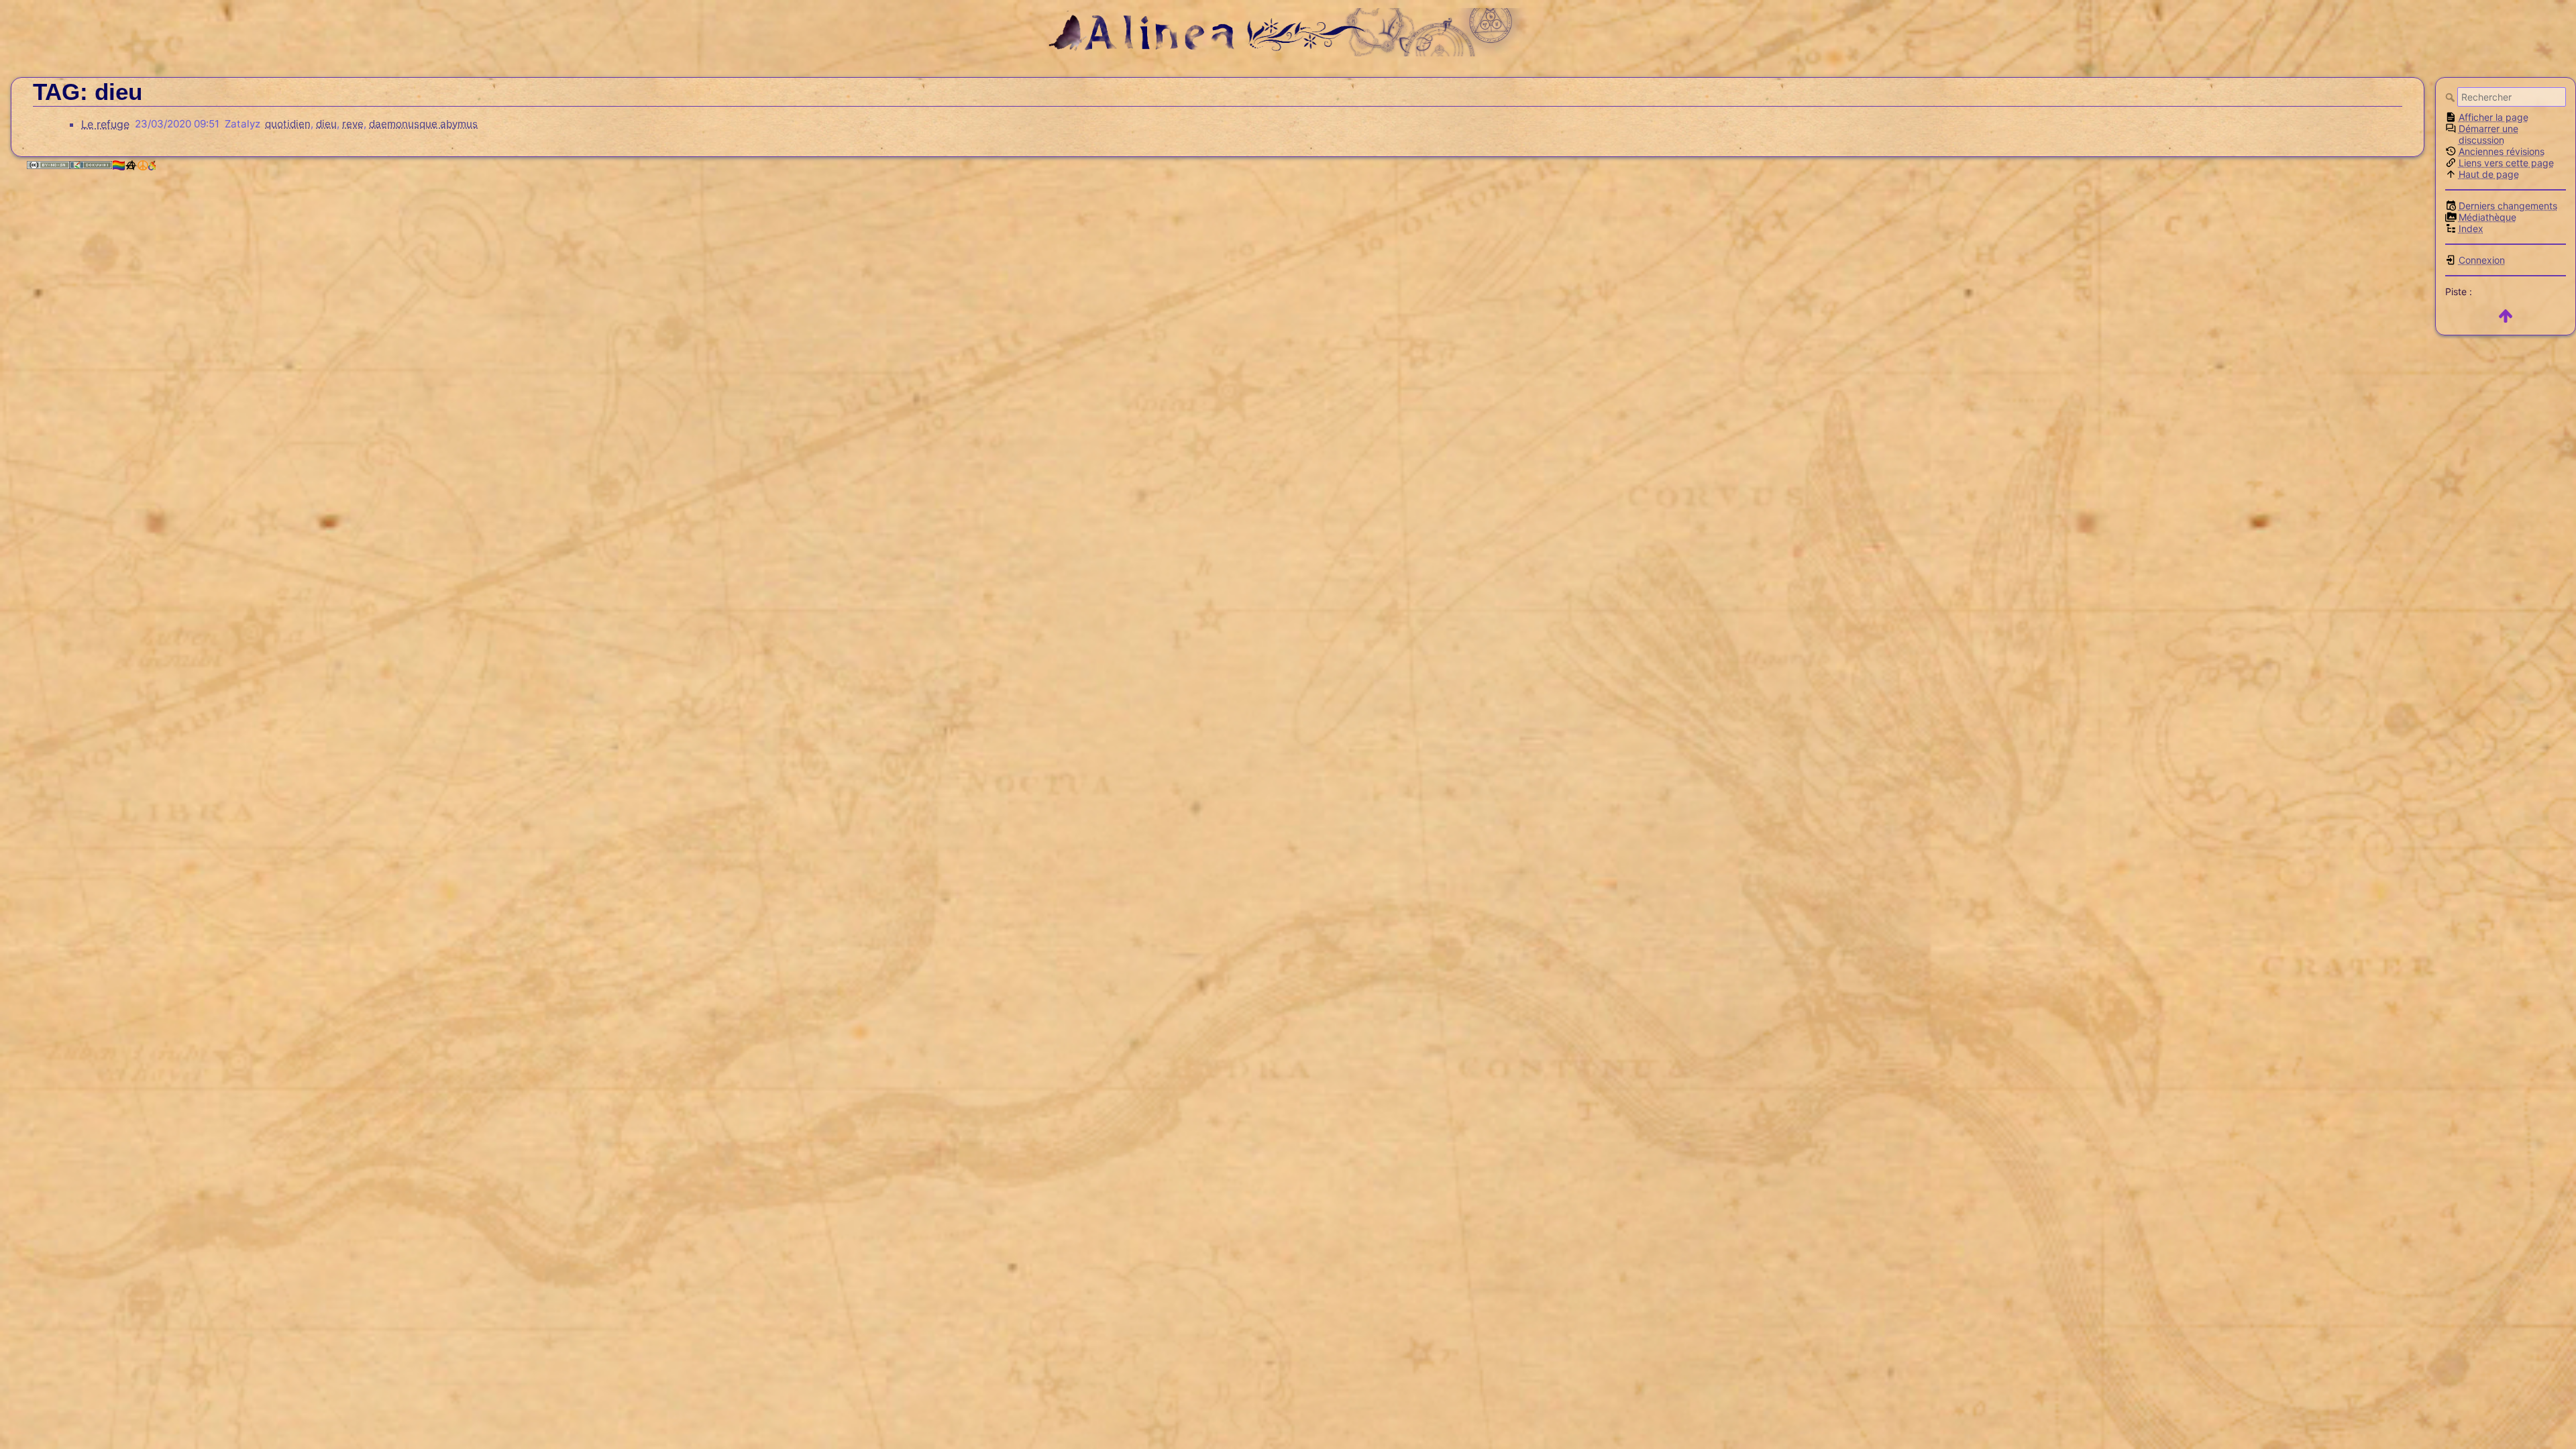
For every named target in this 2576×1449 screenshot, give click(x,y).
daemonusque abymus (423, 124)
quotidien (288, 124)
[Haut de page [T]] (2506, 316)
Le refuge (105, 124)
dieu (326, 124)
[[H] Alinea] (1288, 31)
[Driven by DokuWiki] (91, 165)
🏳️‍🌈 (119, 165)
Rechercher (2451, 97)
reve (353, 124)
